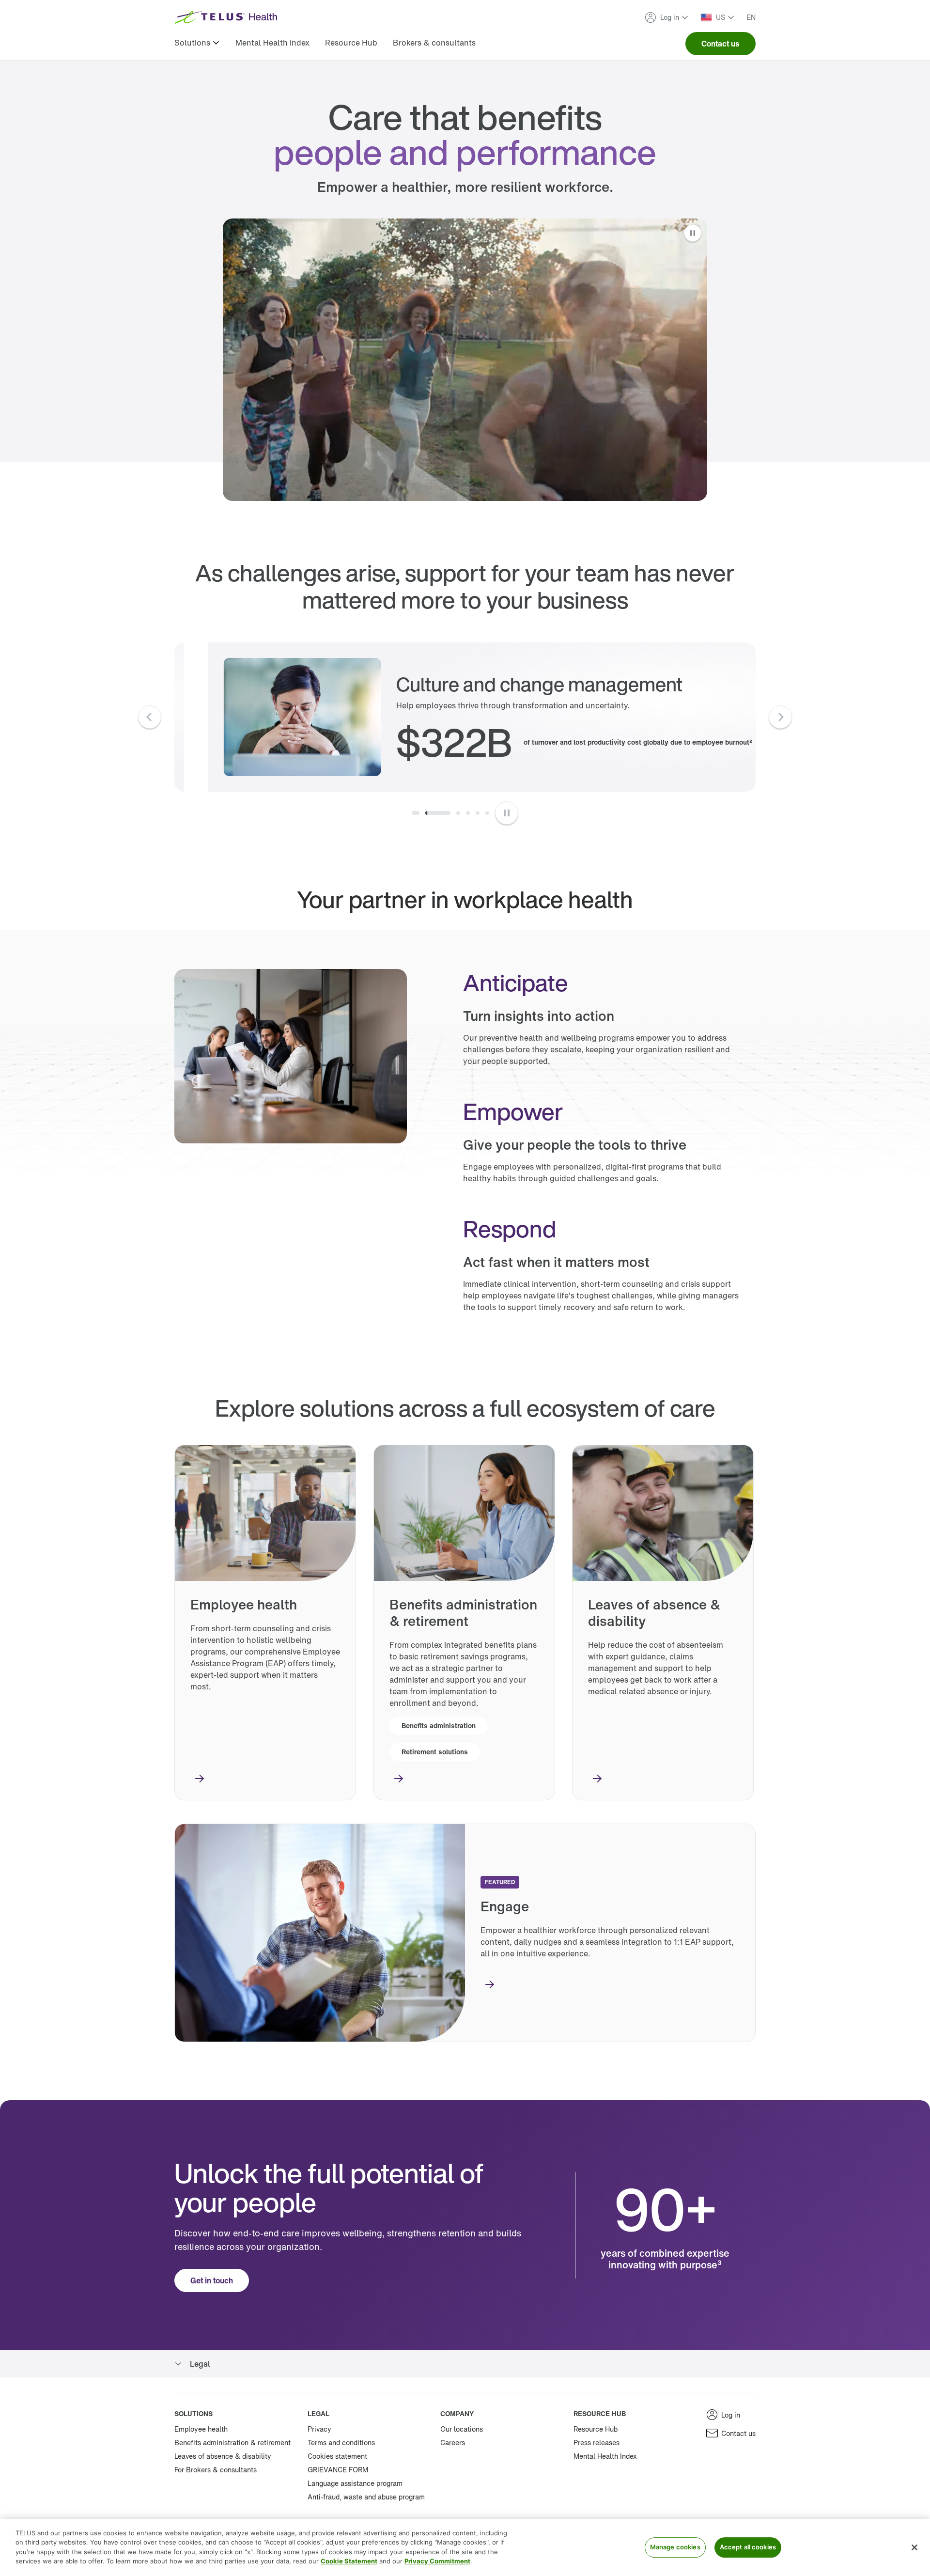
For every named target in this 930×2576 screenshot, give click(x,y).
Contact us (721, 44)
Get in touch (212, 2280)
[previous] (150, 717)
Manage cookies (675, 2547)
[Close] (914, 2547)
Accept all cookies (748, 2547)
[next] (780, 717)
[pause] (507, 813)
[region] (465, 2547)
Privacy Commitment (437, 2561)
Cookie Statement (349, 2561)
